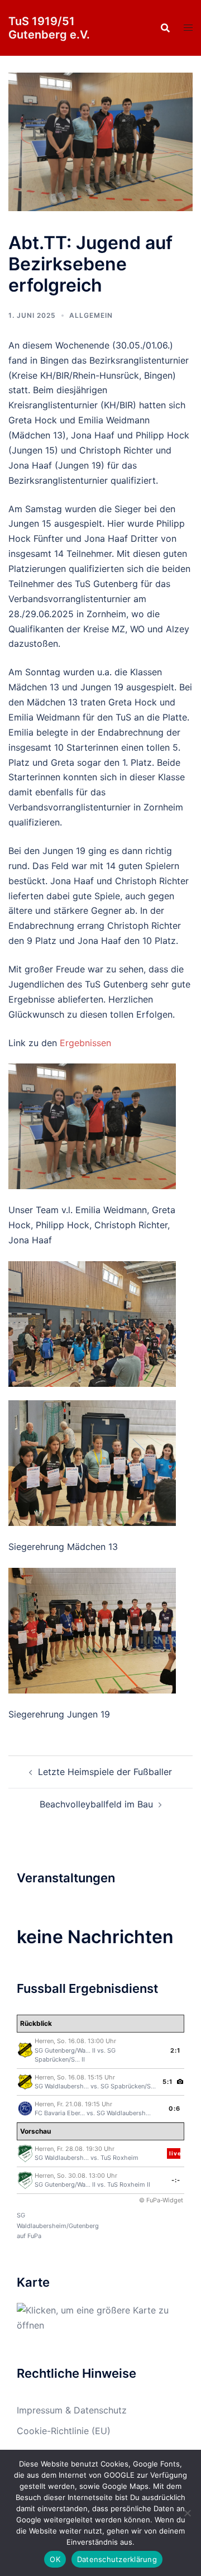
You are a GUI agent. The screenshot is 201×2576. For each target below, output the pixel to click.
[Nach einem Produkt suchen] (165, 28)
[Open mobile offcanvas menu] (188, 28)
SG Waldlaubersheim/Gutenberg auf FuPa (58, 2226)
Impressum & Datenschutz (72, 2410)
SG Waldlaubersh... (62, 2086)
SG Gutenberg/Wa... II (65, 2050)
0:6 (174, 2108)
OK (55, 2559)
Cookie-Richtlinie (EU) (64, 2431)
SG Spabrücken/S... (128, 2086)
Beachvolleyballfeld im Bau (96, 1804)
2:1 (175, 2050)
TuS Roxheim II (129, 2184)
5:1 (167, 2082)
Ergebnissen (85, 1043)
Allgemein (91, 315)
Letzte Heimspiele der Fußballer (105, 1772)
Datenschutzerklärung (117, 2559)
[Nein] (187, 2513)
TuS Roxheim (119, 2158)
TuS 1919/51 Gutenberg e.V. (49, 28)
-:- (176, 2180)
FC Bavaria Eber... (60, 2113)
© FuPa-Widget (161, 2200)
